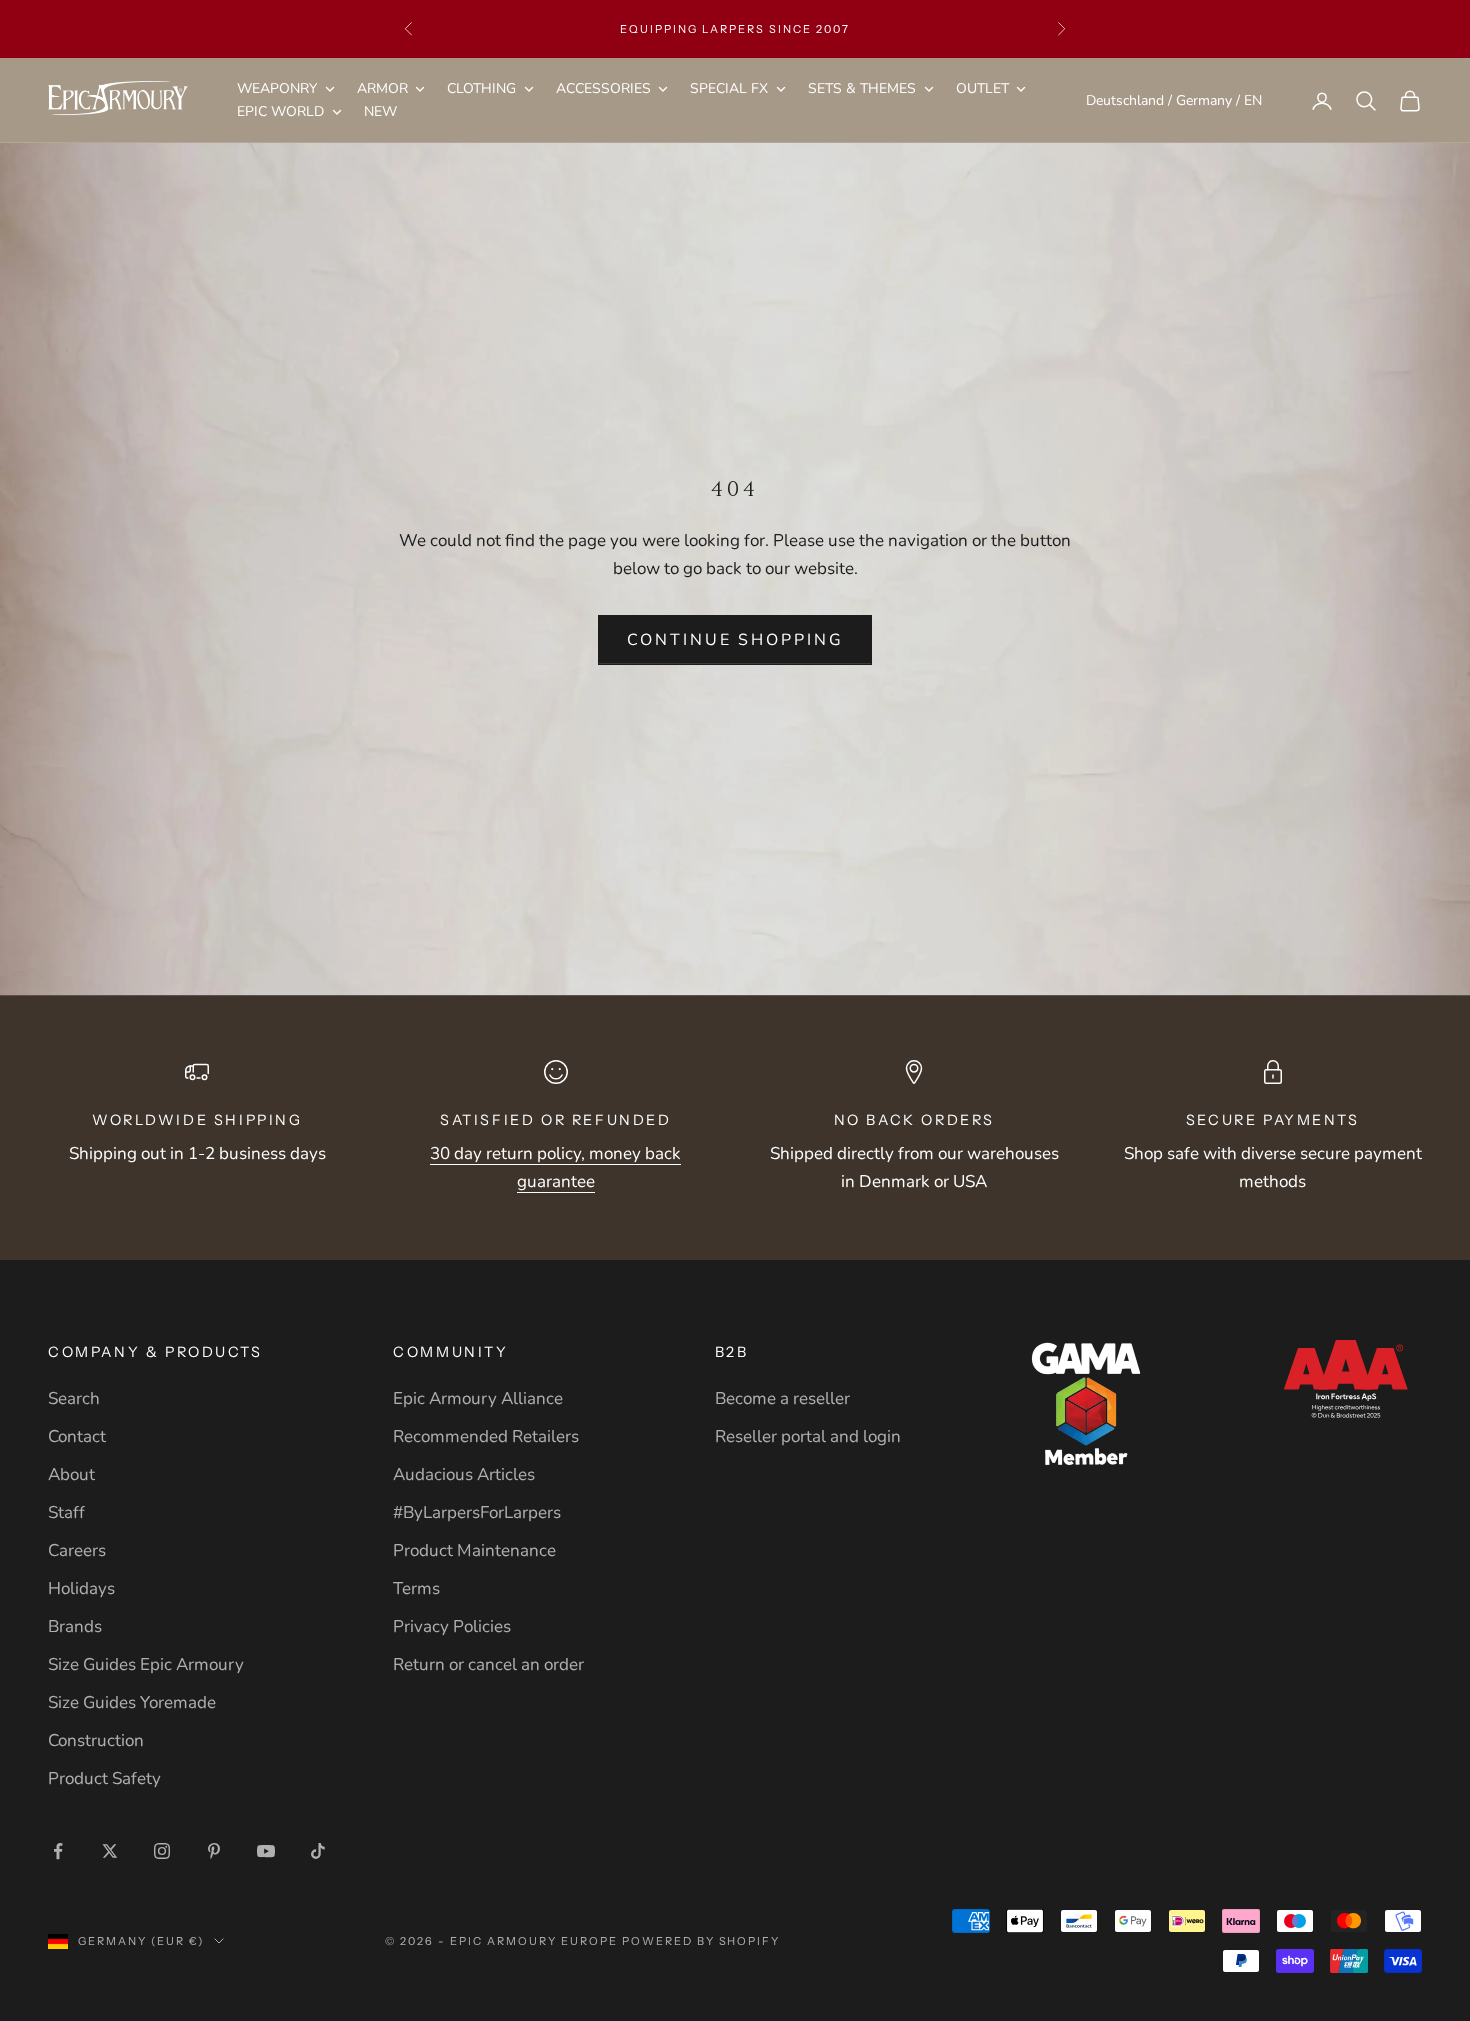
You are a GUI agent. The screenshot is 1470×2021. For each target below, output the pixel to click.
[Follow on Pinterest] (214, 1851)
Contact (77, 1436)
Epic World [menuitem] (280, 112)
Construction (96, 1740)
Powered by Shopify (701, 1941)
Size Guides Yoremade (132, 1702)
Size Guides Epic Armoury (146, 1664)
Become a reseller (782, 1398)
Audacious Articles (464, 1474)
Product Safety (104, 1778)
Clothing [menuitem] (481, 88)
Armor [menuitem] (382, 88)
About (71, 1474)
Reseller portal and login (808, 1436)
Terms (416, 1588)
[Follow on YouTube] (266, 1851)
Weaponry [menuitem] (277, 88)
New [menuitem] (380, 112)
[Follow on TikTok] (318, 1851)
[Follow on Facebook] (58, 1851)
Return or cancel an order (488, 1664)
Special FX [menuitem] (729, 88)
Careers (77, 1550)
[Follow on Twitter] (110, 1851)
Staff (66, 1512)
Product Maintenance (474, 1550)
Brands (75, 1626)
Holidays (81, 1588)
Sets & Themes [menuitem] (862, 88)
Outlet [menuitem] (982, 88)
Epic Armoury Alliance (478, 1398)
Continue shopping (735, 640)
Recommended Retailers (486, 1436)
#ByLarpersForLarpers (477, 1512)
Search (74, 1398)
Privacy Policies (452, 1626)
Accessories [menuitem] (603, 88)
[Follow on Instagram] (162, 1851)
